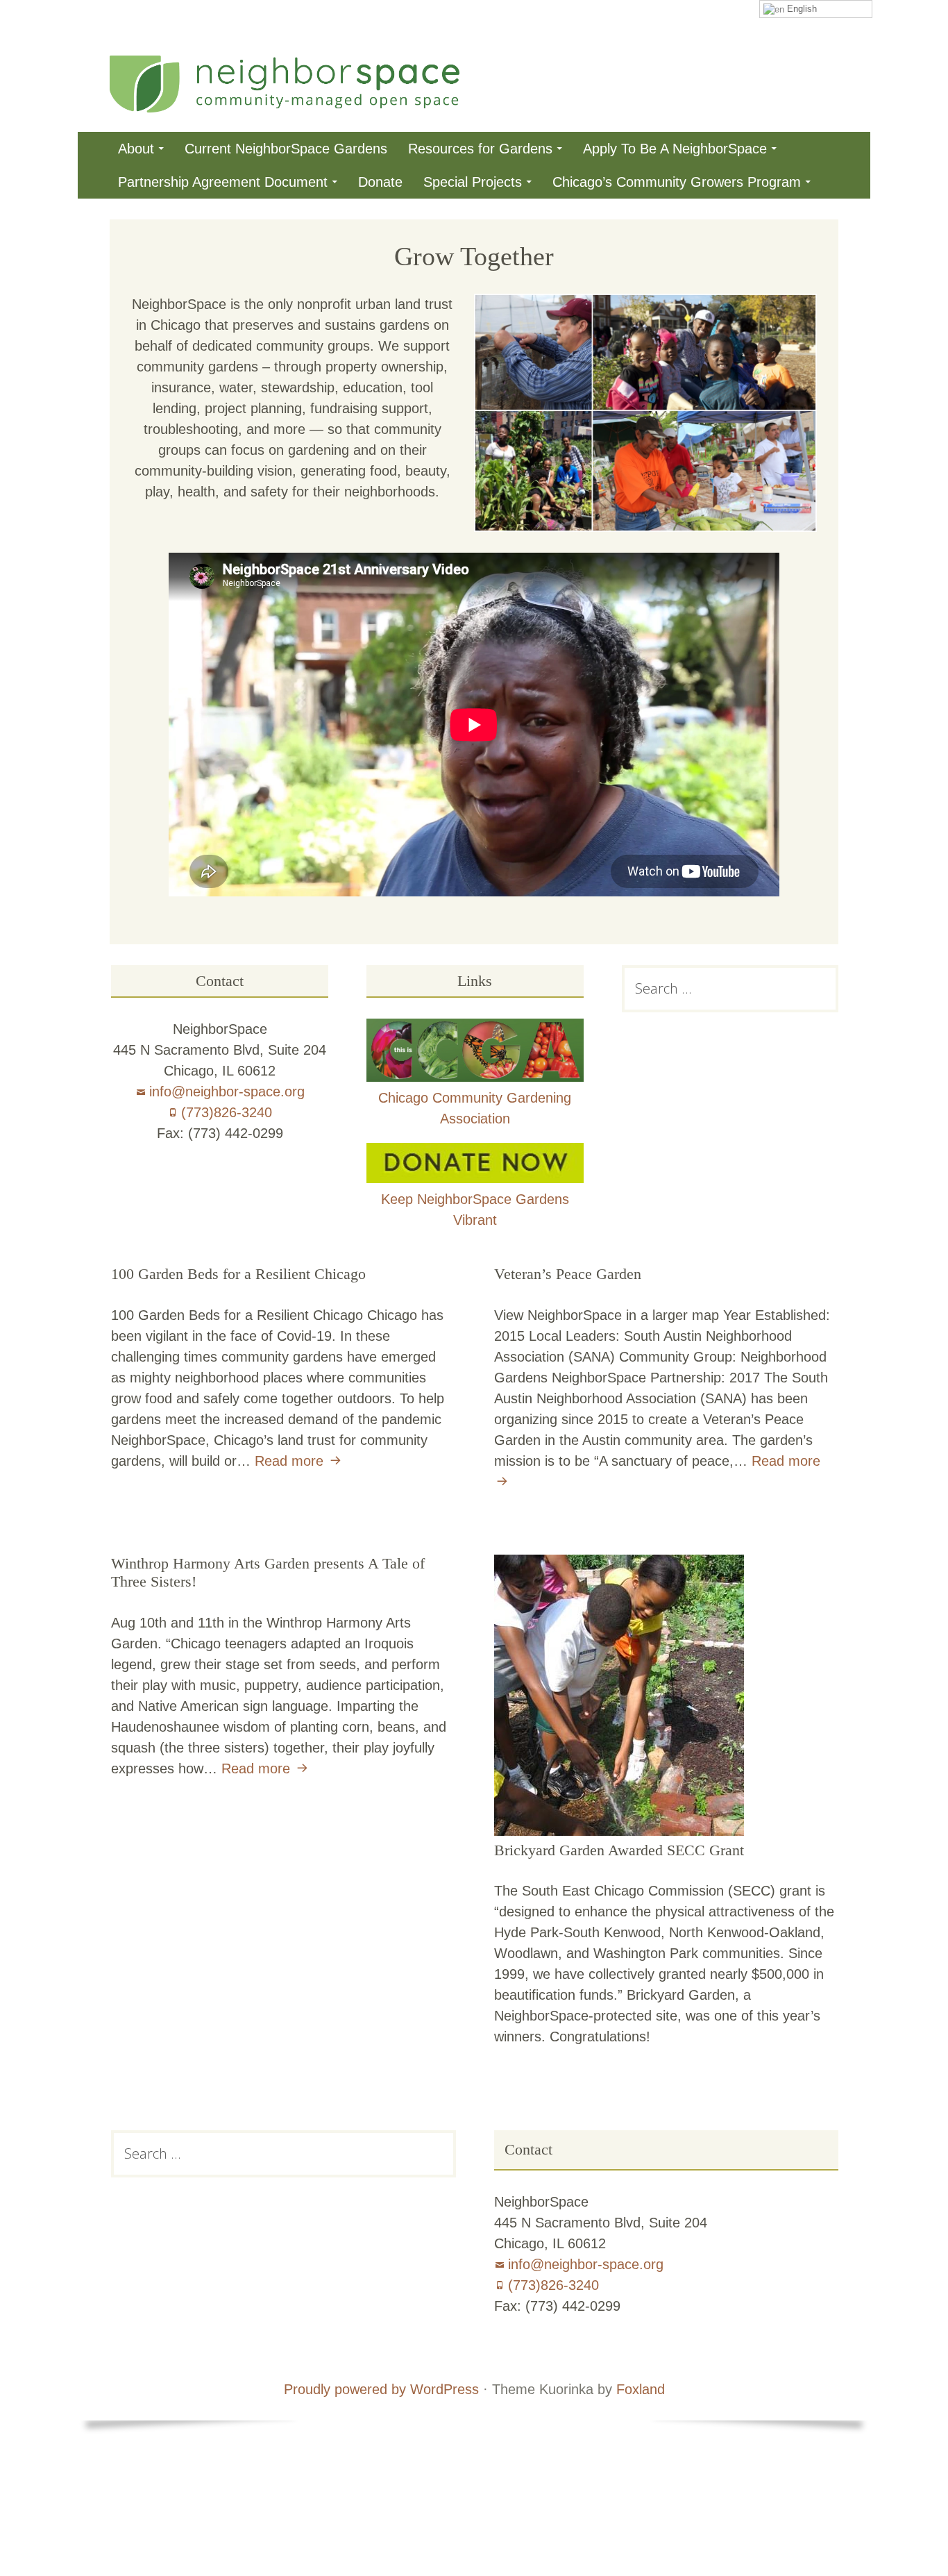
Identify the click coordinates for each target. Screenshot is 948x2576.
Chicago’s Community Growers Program (677, 182)
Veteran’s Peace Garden (568, 1274)
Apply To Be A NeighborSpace (675, 149)
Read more (300, 1461)
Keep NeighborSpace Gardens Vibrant (475, 1210)
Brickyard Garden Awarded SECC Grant (619, 1850)
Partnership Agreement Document (223, 182)
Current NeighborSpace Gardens (286, 149)
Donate (380, 182)
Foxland (641, 2389)
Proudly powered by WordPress (381, 2389)
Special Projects (473, 182)
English (801, 9)
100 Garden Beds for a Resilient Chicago (238, 1274)
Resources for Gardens (480, 149)
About (136, 149)
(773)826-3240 (227, 1112)
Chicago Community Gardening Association (475, 1108)
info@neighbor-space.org (227, 1092)
